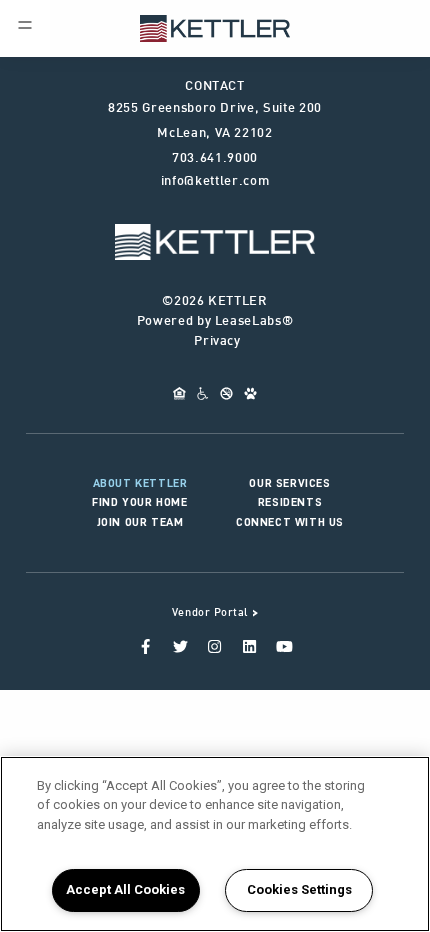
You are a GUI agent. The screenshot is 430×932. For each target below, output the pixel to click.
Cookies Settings (299, 889)
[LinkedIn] (249, 643)
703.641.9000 (215, 159)
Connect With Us (290, 522)
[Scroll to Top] (215, 242)
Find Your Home (139, 502)
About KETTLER (140, 483)
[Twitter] (180, 643)
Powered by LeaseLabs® (215, 322)
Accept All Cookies (125, 889)
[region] (215, 844)
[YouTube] (284, 643)
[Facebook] (145, 643)
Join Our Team (140, 522)
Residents (290, 502)
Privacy (217, 342)
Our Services (289, 483)
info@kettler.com (215, 182)
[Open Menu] (25, 25)
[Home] (215, 27)
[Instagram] (215, 643)
